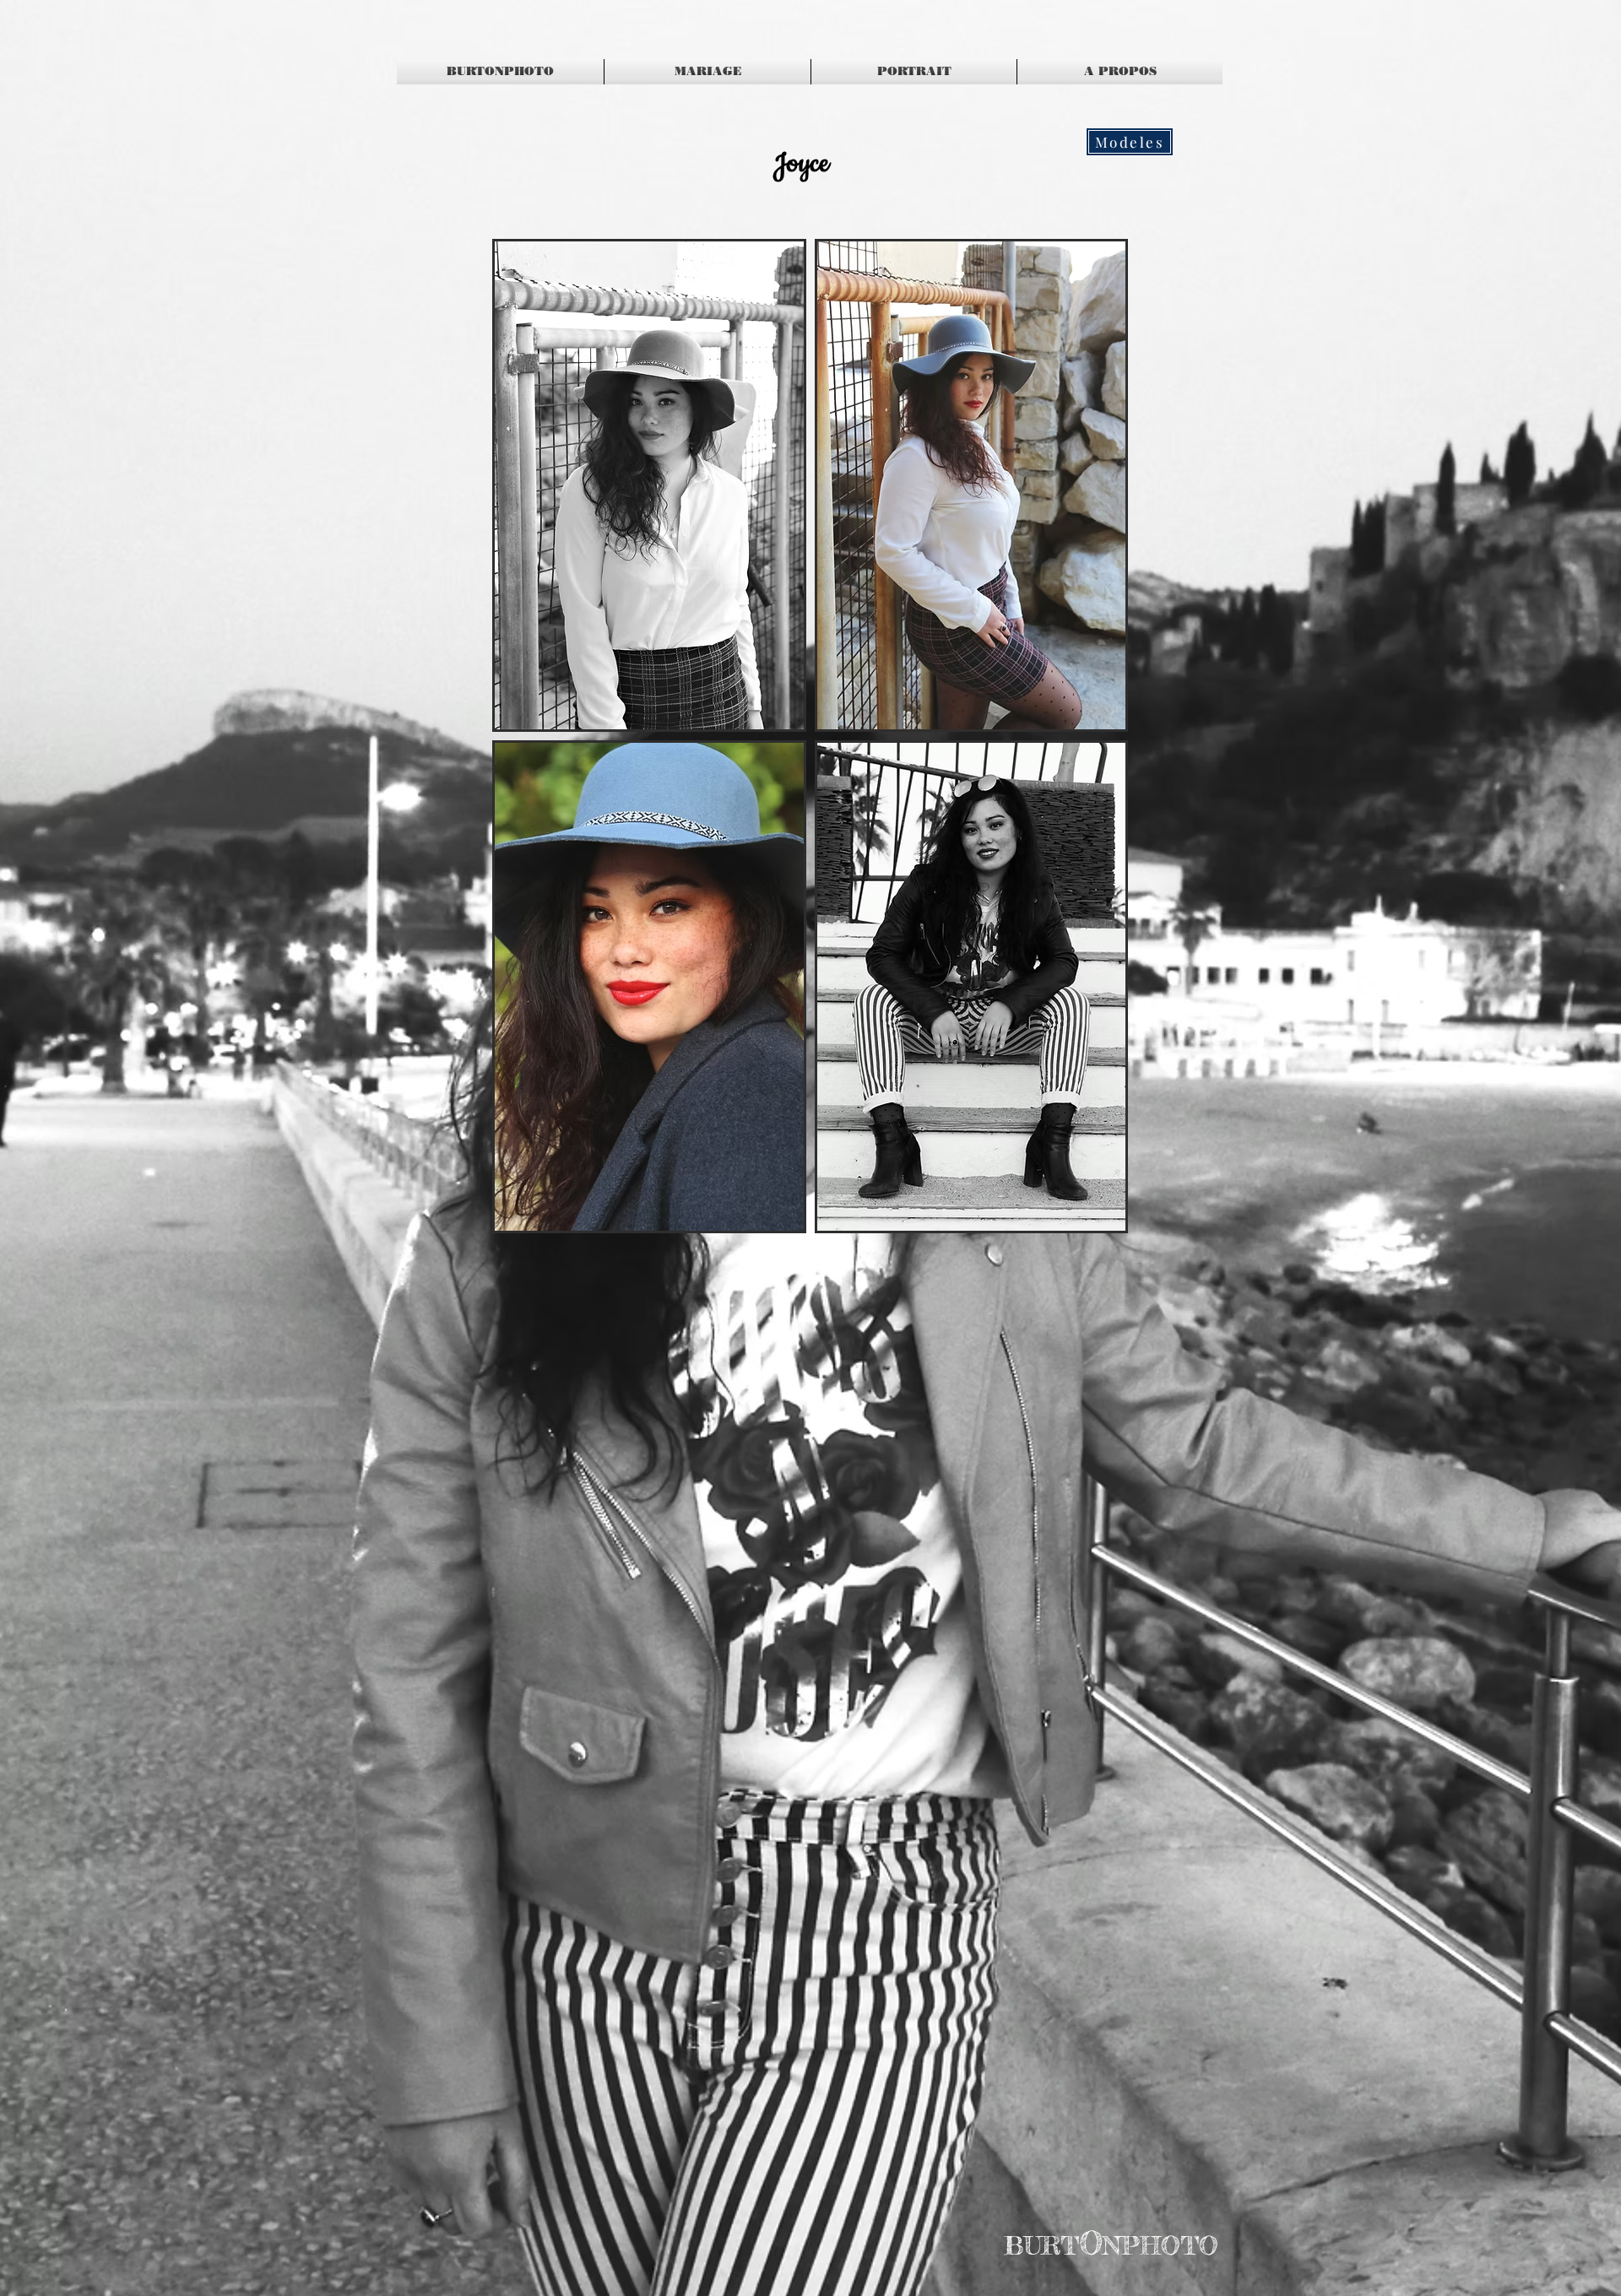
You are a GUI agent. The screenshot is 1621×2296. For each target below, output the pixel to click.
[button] (649, 485)
